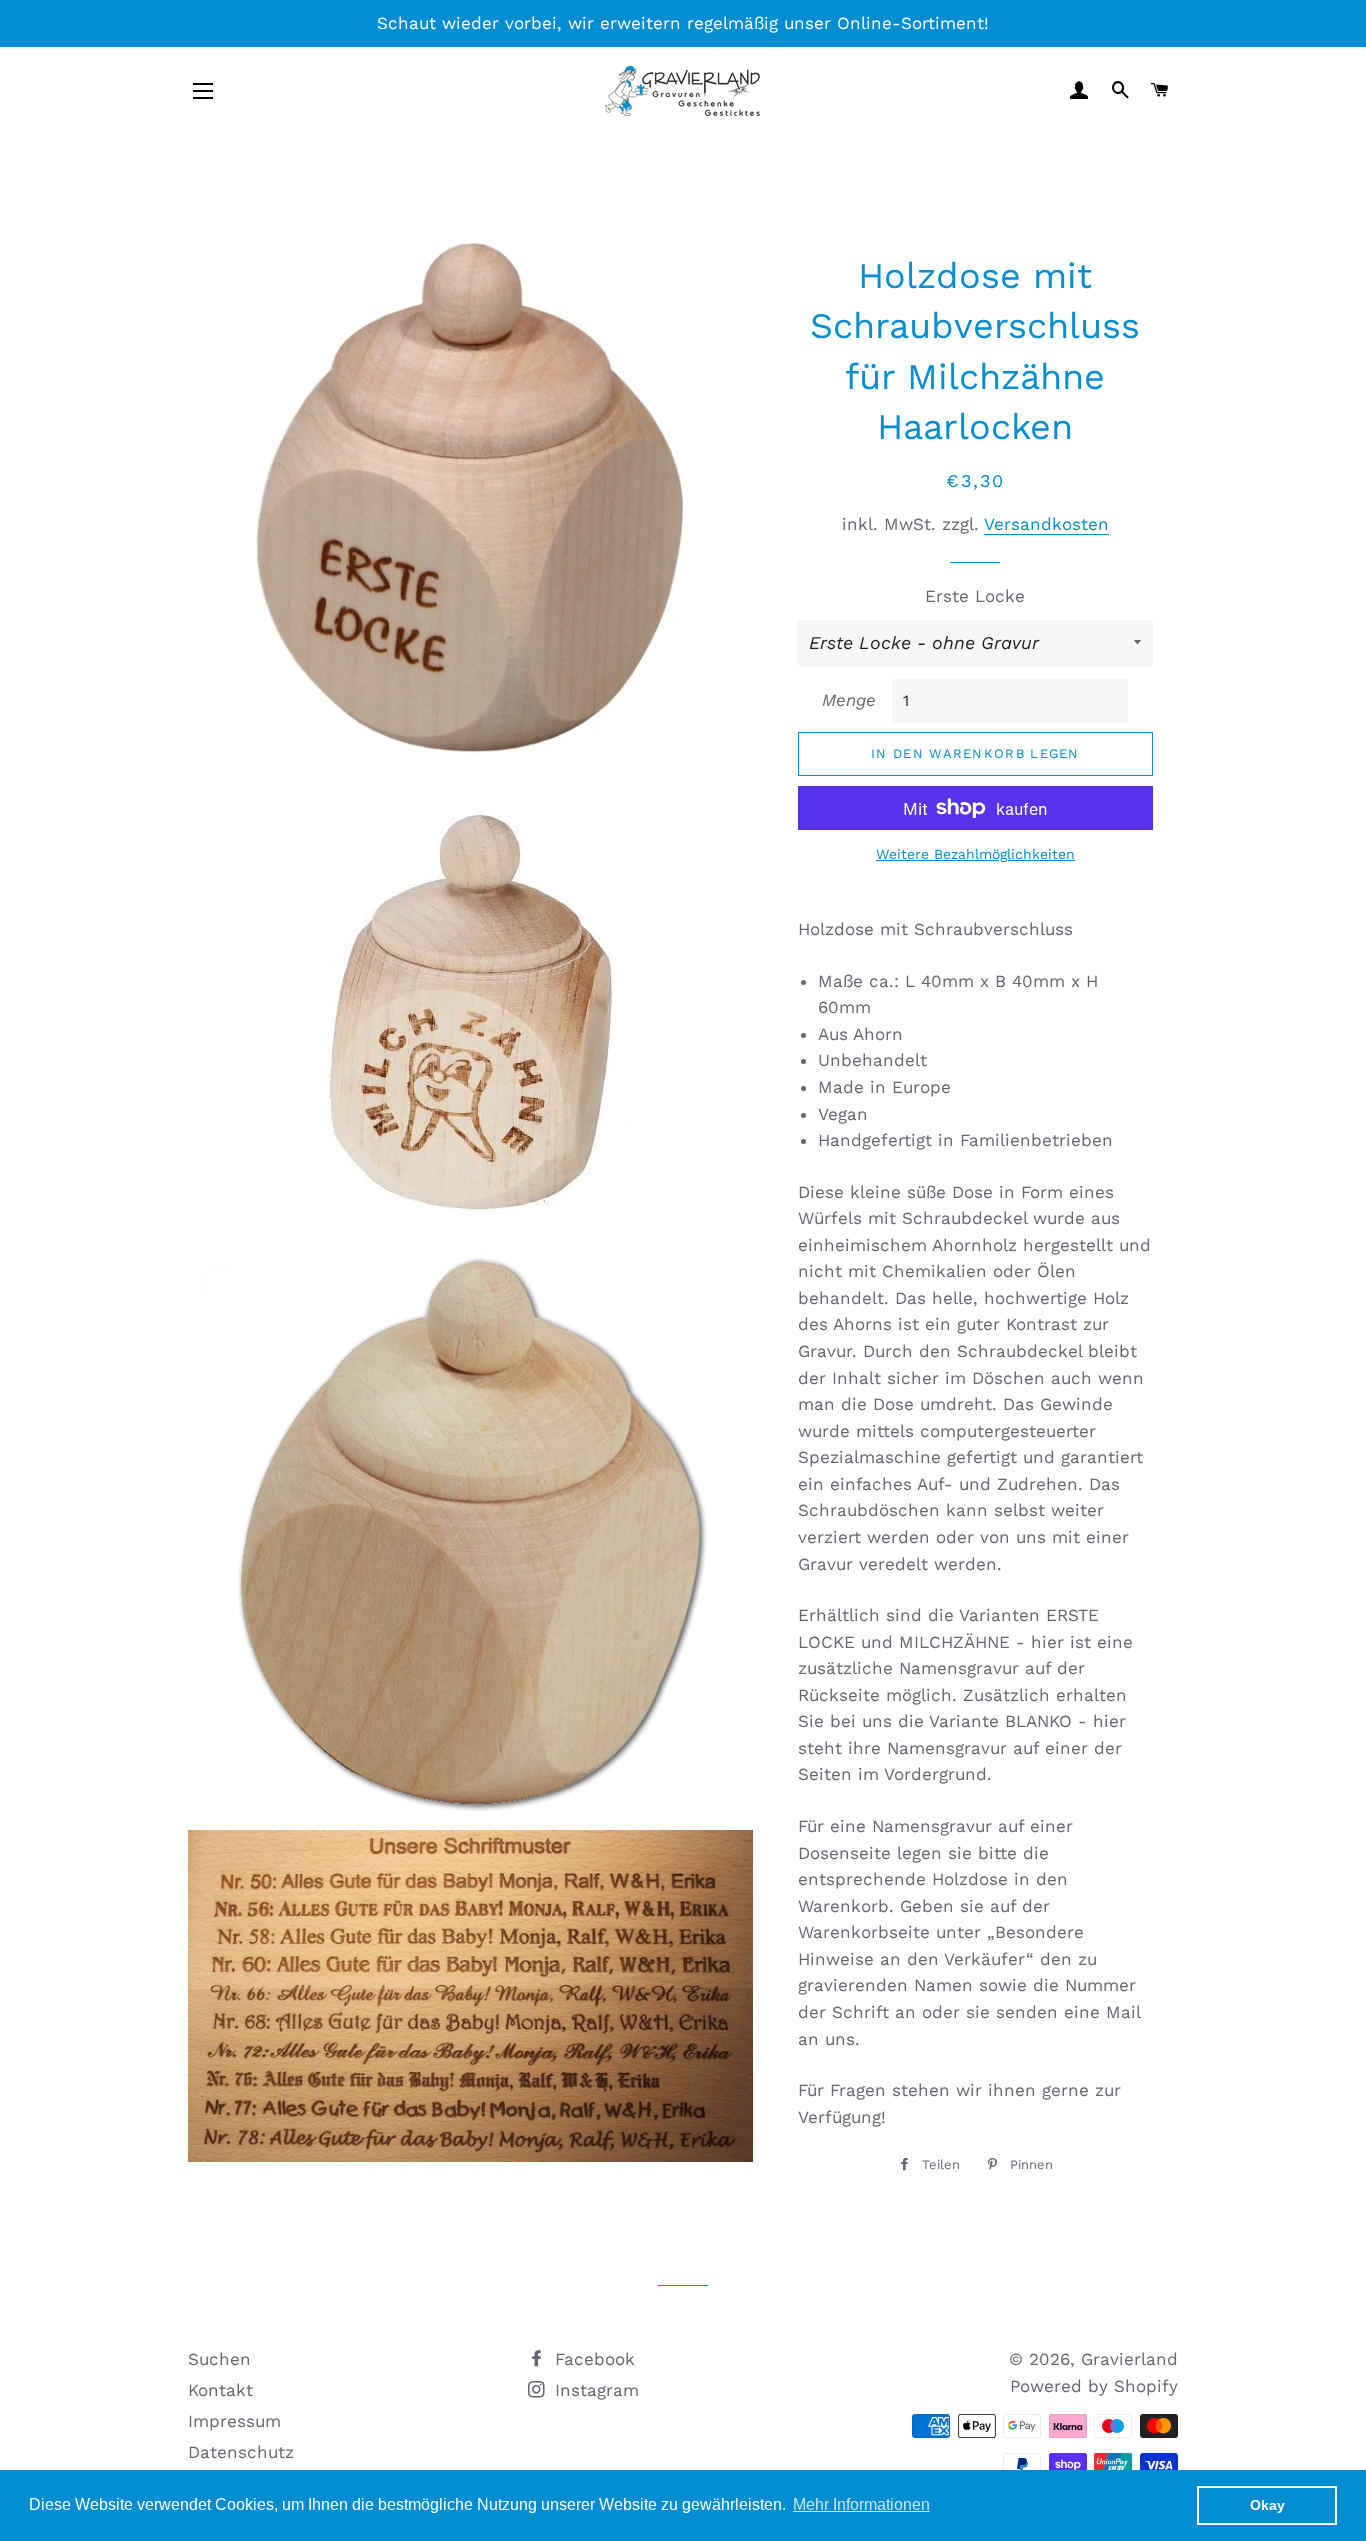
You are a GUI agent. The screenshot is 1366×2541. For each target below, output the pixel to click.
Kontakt (220, 2390)
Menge (849, 700)
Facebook (592, 2359)
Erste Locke (975, 596)
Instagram (594, 2390)
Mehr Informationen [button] (861, 2504)
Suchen (219, 2359)
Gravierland (1129, 2359)
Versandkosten (1046, 524)
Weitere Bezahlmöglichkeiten (975, 854)
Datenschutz (241, 2452)
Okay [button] (1267, 2505)
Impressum (234, 2421)
